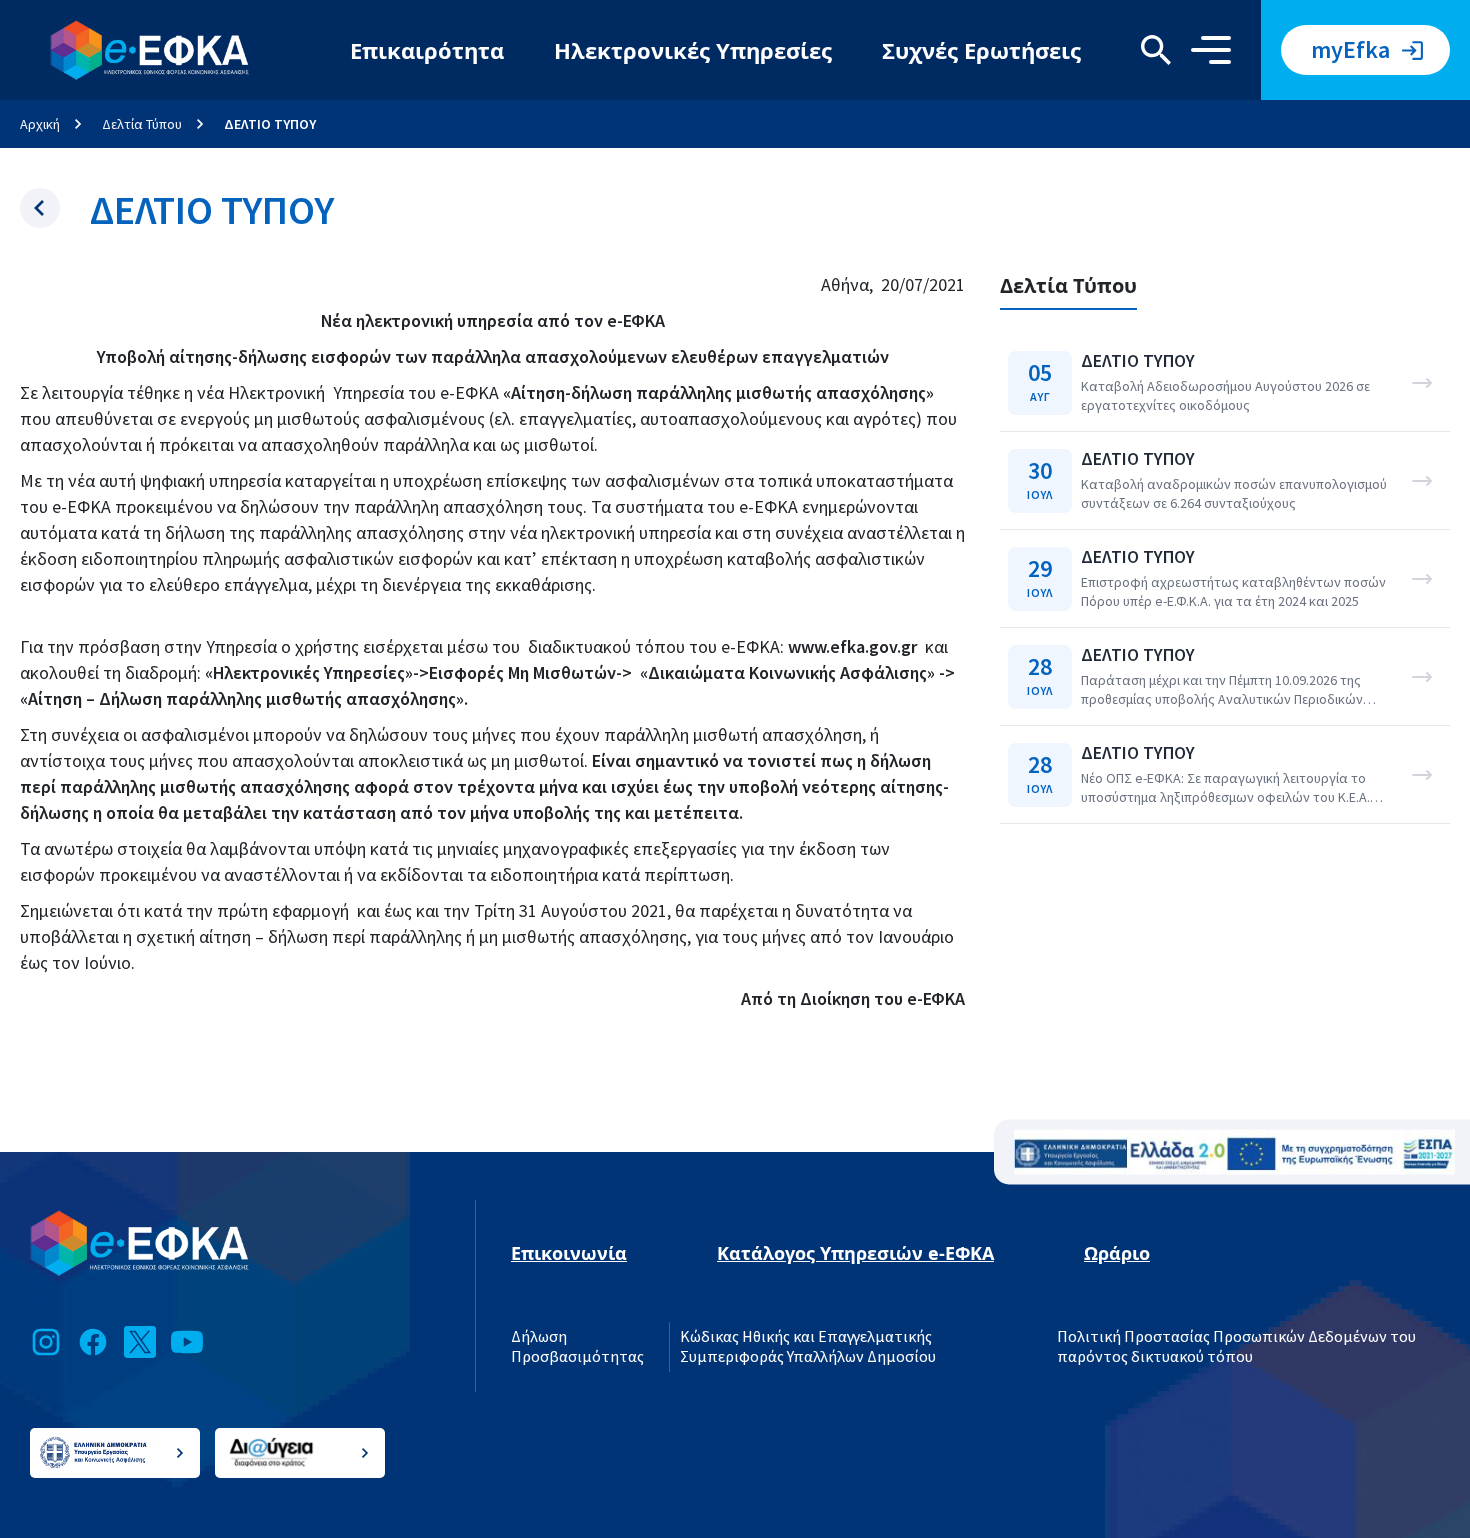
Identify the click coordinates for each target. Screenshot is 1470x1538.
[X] (140, 1342)
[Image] (1234, 1152)
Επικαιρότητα (427, 50)
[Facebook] (93, 1342)
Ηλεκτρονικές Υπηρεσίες (693, 50)
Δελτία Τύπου (142, 124)
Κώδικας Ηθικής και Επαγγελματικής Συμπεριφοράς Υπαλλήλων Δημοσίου (808, 1347)
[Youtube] (187, 1342)
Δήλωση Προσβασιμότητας (577, 1347)
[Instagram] (46, 1342)
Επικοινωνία (569, 1253)
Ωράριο (1117, 1253)
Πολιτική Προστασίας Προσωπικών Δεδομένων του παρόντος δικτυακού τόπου (1236, 1347)
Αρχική (40, 124)
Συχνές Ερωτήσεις (981, 50)
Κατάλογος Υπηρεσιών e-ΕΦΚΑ (855, 1253)
